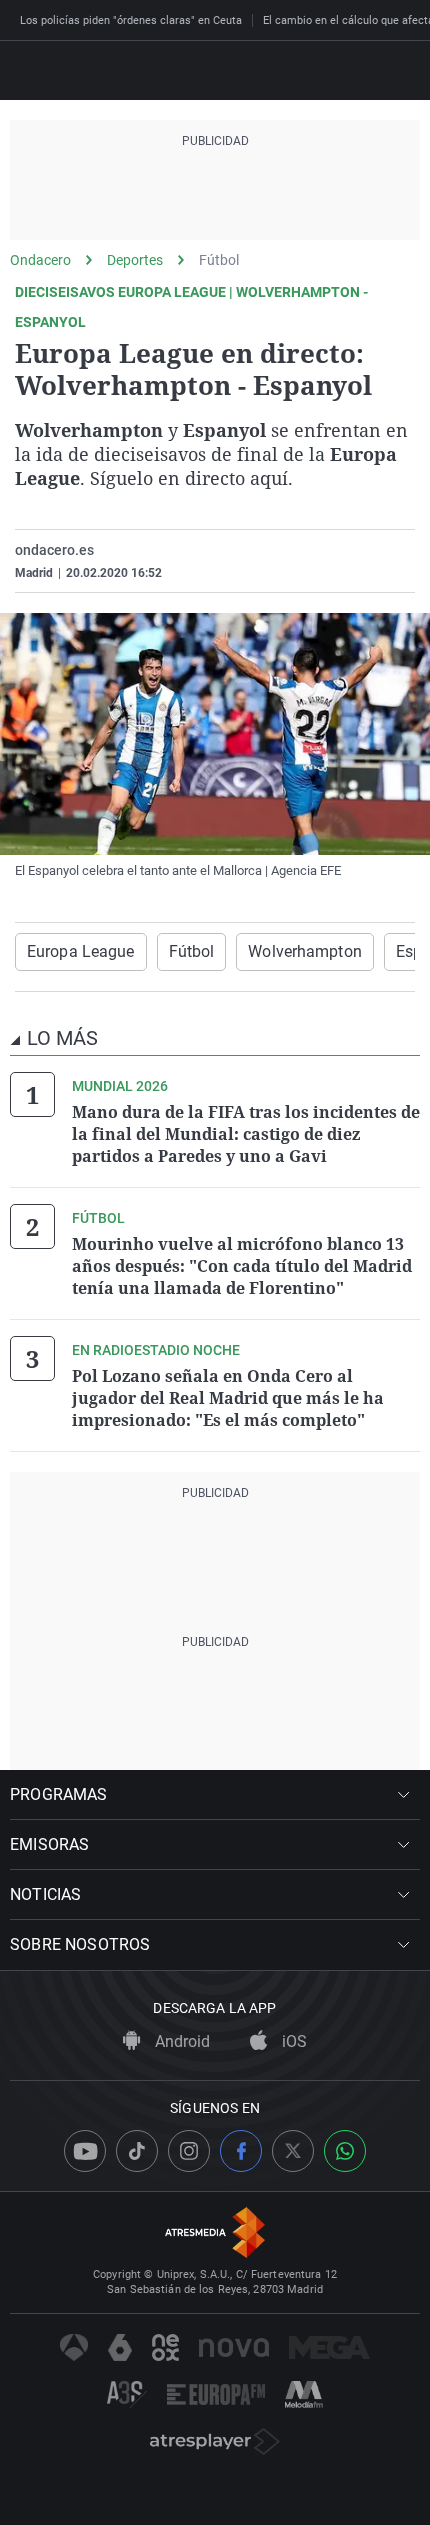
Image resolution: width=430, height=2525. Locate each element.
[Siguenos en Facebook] (241, 2151)
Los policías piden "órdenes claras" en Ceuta (131, 20)
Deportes (135, 260)
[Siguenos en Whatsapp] (345, 2151)
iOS (292, 2041)
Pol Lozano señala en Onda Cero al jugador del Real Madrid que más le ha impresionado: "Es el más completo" (228, 1398)
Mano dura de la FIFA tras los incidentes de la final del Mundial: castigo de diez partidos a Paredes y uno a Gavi (246, 1134)
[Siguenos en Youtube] (85, 2151)
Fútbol (219, 260)
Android (180, 2041)
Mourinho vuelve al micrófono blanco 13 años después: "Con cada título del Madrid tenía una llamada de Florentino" (242, 1266)
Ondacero (40, 260)
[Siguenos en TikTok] (137, 2151)
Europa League (81, 951)
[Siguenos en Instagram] (189, 2151)
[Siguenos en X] (293, 2151)
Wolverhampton (305, 951)
